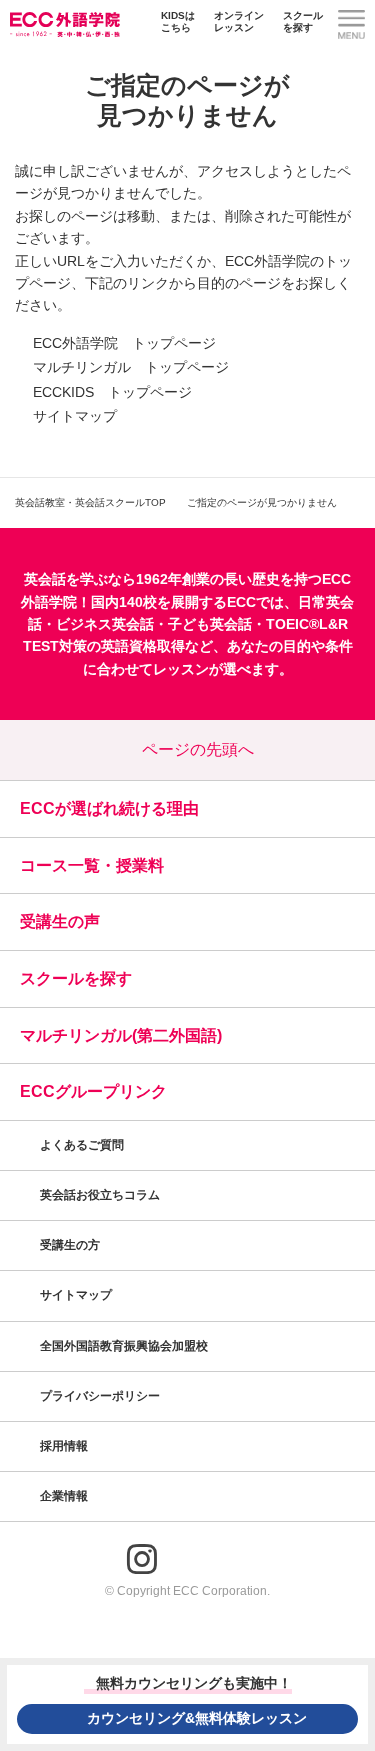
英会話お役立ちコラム (100, 1195)
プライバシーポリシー (101, 1396)
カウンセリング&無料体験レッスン (197, 1718)
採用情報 (65, 1446)
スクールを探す (303, 21)
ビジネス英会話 (105, 624)
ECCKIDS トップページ (112, 392)
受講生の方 (70, 1245)
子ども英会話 (210, 624)
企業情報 (65, 1496)
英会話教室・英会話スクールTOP (90, 502)
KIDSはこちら (178, 21)
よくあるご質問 (82, 1145)
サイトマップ (75, 416)
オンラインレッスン (239, 21)
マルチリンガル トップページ (131, 367)
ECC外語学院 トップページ (124, 343)
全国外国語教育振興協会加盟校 (124, 1346)
